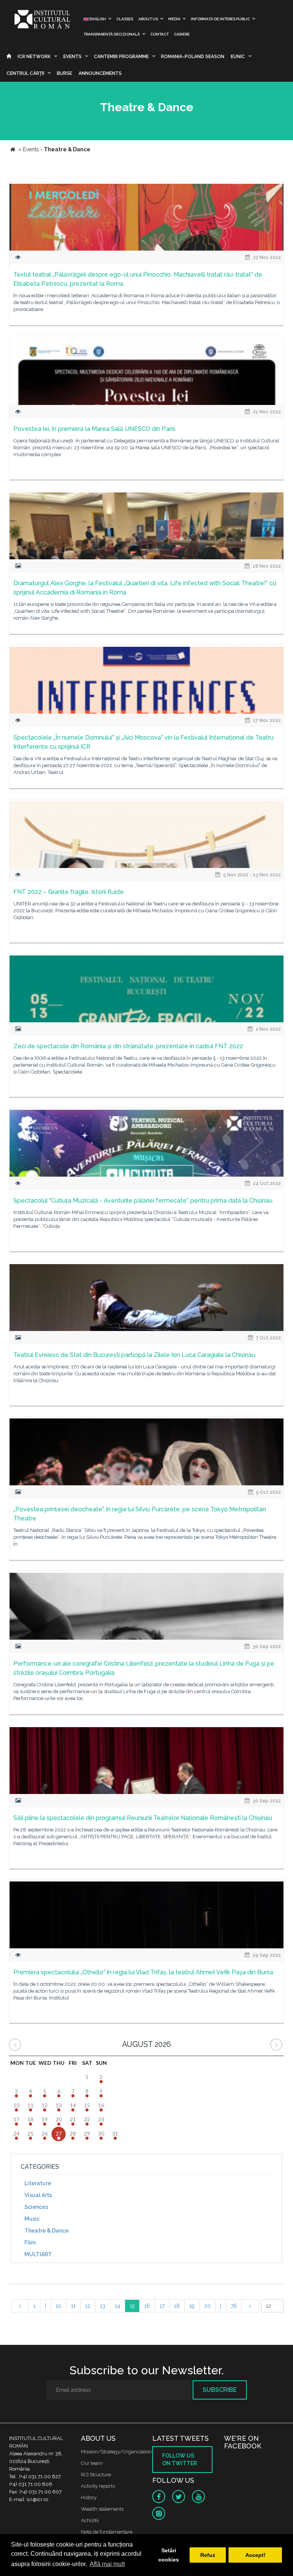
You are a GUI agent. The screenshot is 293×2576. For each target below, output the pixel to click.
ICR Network (34, 57)
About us (148, 19)
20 (207, 2306)
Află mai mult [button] (107, 2564)
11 (73, 2306)
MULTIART (38, 2254)
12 (88, 2306)
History (89, 2497)
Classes (125, 19)
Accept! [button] (255, 2555)
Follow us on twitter (180, 2459)
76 (234, 2306)
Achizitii (90, 2520)
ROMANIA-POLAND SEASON (193, 57)
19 (192, 2306)
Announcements (100, 73)
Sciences (36, 2207)
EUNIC (238, 57)
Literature (38, 2183)
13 (103, 2306)
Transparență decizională (112, 34)
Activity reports (98, 2486)
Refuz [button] (208, 2555)
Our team (92, 2463)
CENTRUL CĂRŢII (25, 73)
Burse (64, 73)
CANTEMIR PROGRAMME (121, 57)
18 (177, 2306)
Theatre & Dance (47, 2231)
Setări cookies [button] (169, 2555)
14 (118, 2306)
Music (32, 2219)
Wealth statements (102, 2509)
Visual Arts (38, 2195)
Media (174, 19)
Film (30, 2242)
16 (147, 2306)
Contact (159, 34)
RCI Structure (96, 2475)
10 (59, 2306)
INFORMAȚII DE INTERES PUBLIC (220, 19)
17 (162, 2306)
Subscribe (220, 2390)
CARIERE (182, 34)
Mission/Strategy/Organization (116, 2452)
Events (72, 57)
